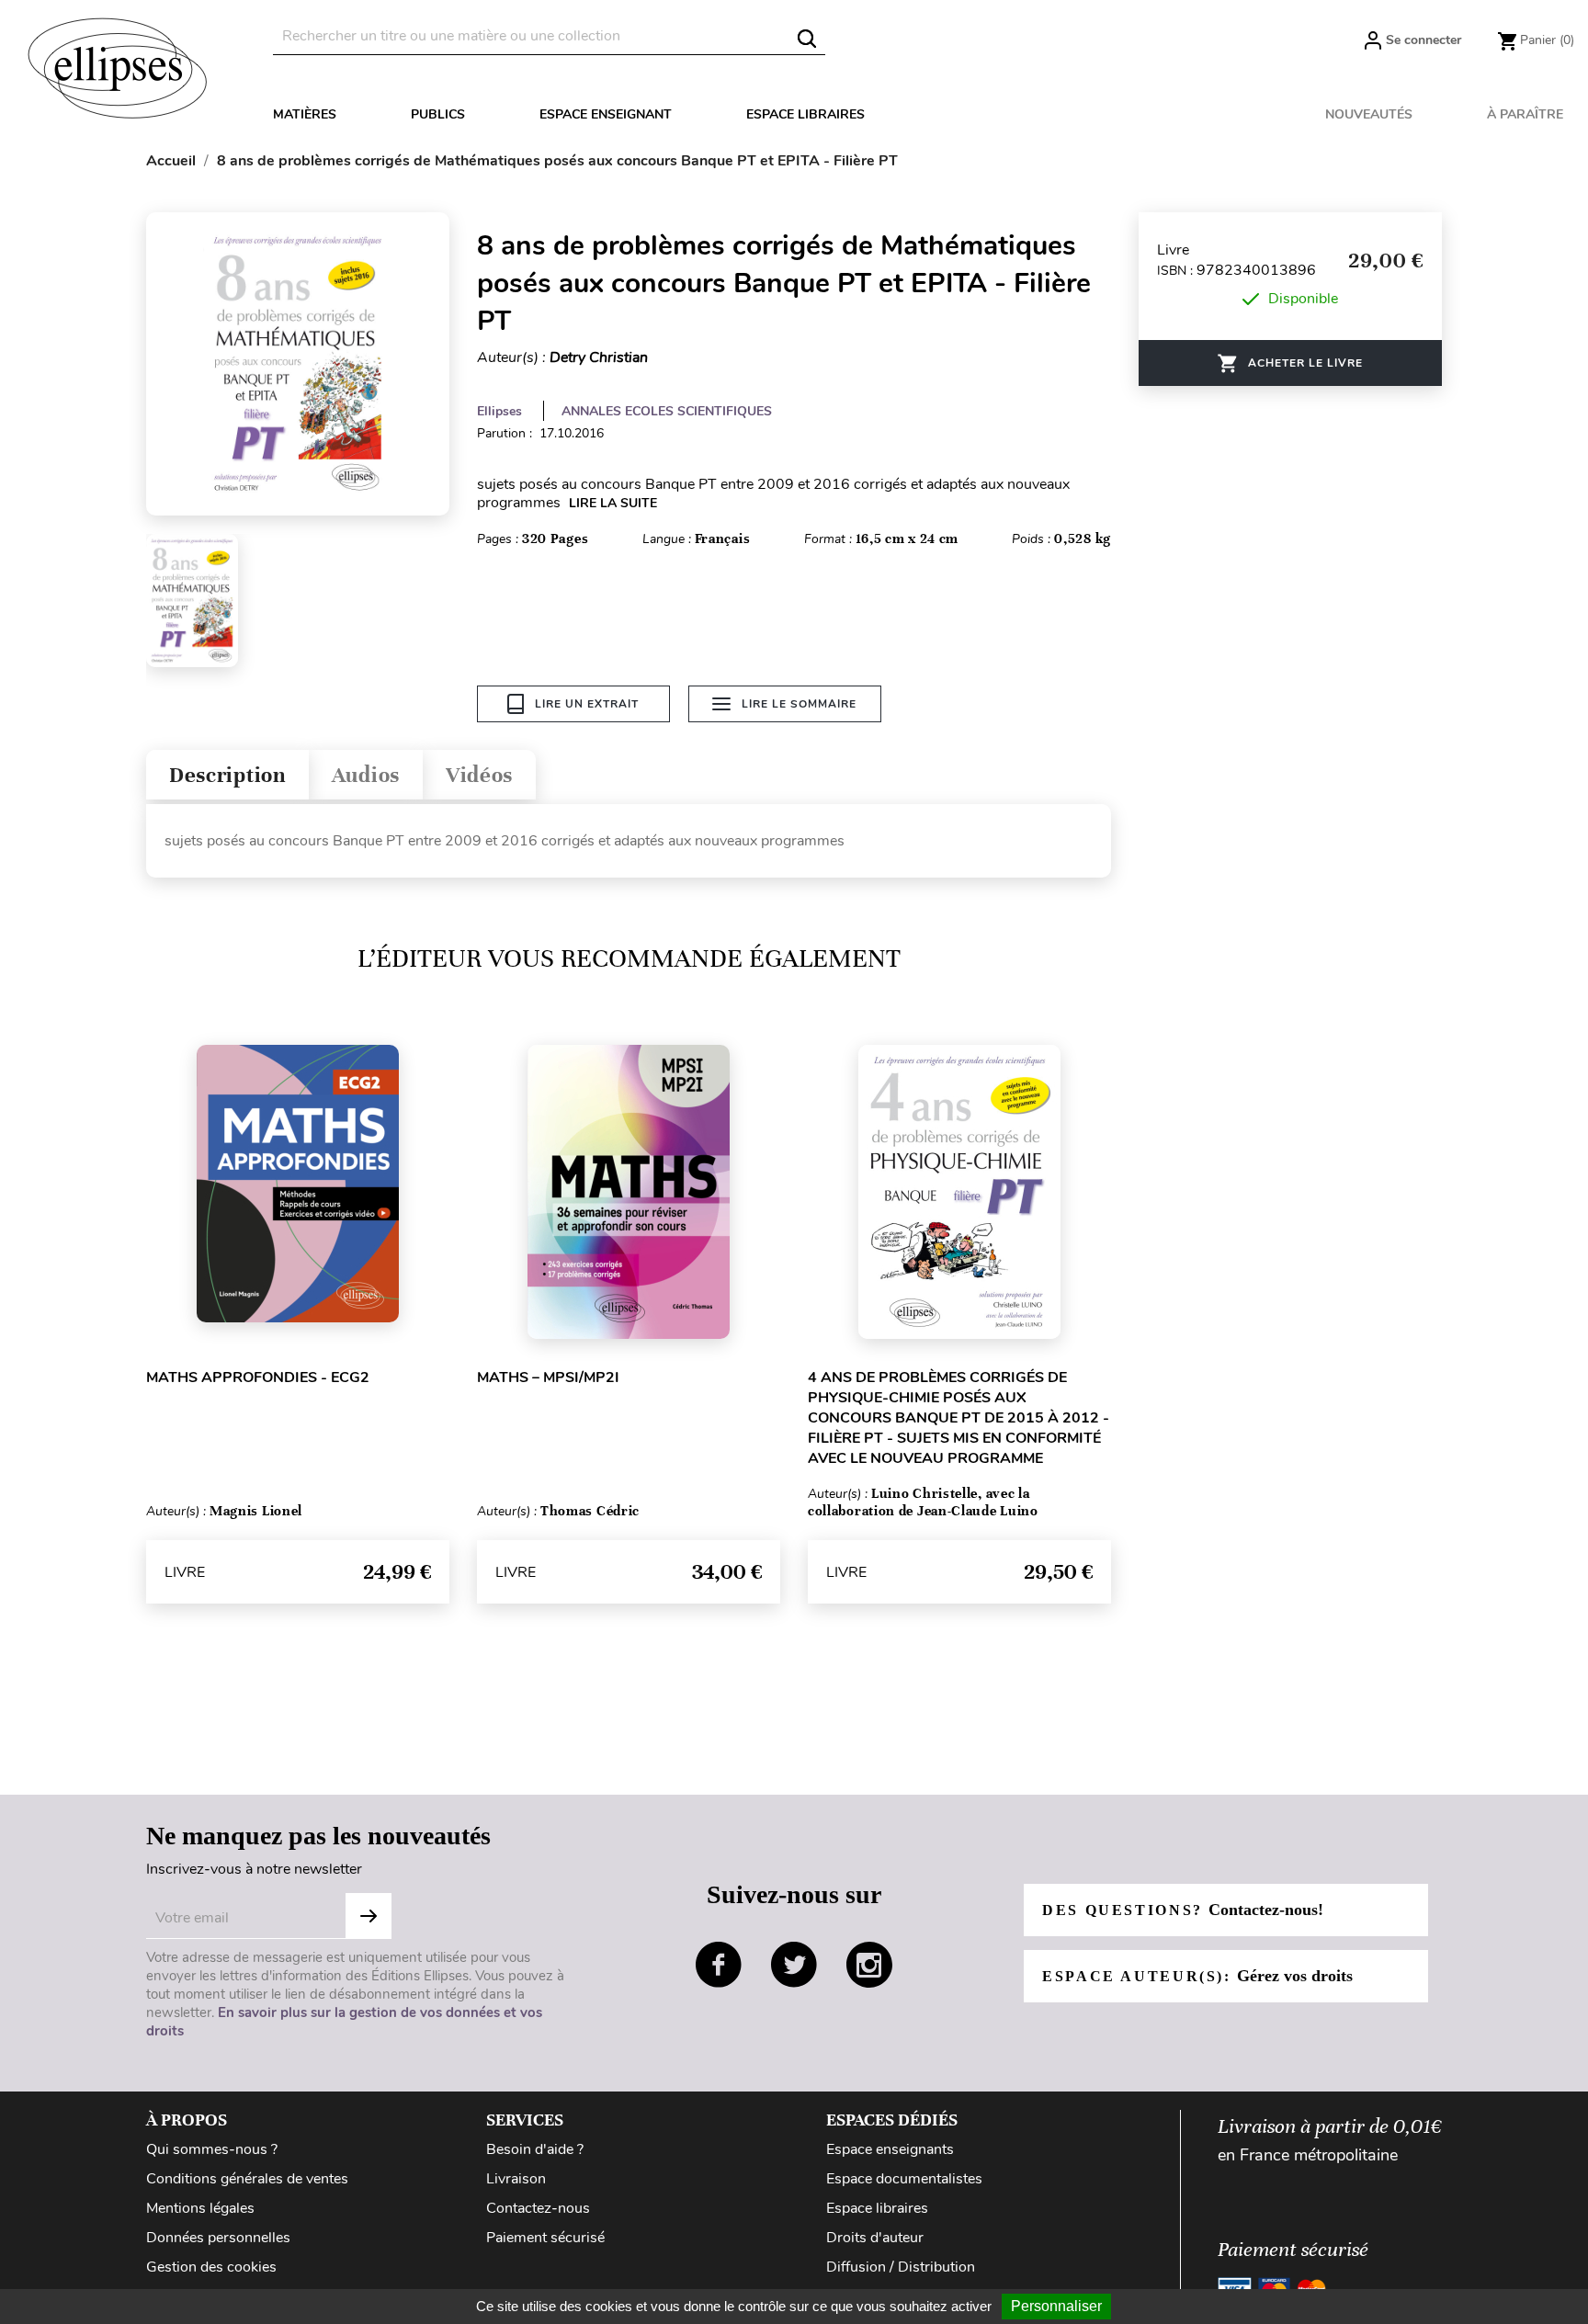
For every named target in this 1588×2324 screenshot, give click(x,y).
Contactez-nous (538, 2208)
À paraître (1525, 114)
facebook (719, 1965)
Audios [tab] (366, 775)
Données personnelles (218, 2238)
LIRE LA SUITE (613, 503)
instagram (869, 1965)
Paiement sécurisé (545, 2238)
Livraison (516, 2179)
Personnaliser (1056, 2306)
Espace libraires (805, 114)
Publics (438, 114)
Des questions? (1183, 1910)
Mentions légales (200, 2208)
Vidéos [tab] (479, 775)
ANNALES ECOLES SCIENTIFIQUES (667, 411)
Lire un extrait (587, 704)
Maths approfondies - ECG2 (258, 1377)
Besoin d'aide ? (535, 2149)
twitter (794, 1965)
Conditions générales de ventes (247, 2179)
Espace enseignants (890, 2149)
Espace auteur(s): (1197, 1976)
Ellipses (499, 411)
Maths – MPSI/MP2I (548, 1377)
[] (807, 39)
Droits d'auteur (875, 2238)
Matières (305, 114)
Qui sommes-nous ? (212, 2149)
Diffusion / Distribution (901, 2267)
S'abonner (369, 1916)
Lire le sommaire (799, 704)
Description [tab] (227, 775)
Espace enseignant (606, 114)
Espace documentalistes (904, 2179)
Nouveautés (1369, 114)
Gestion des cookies (211, 2267)
